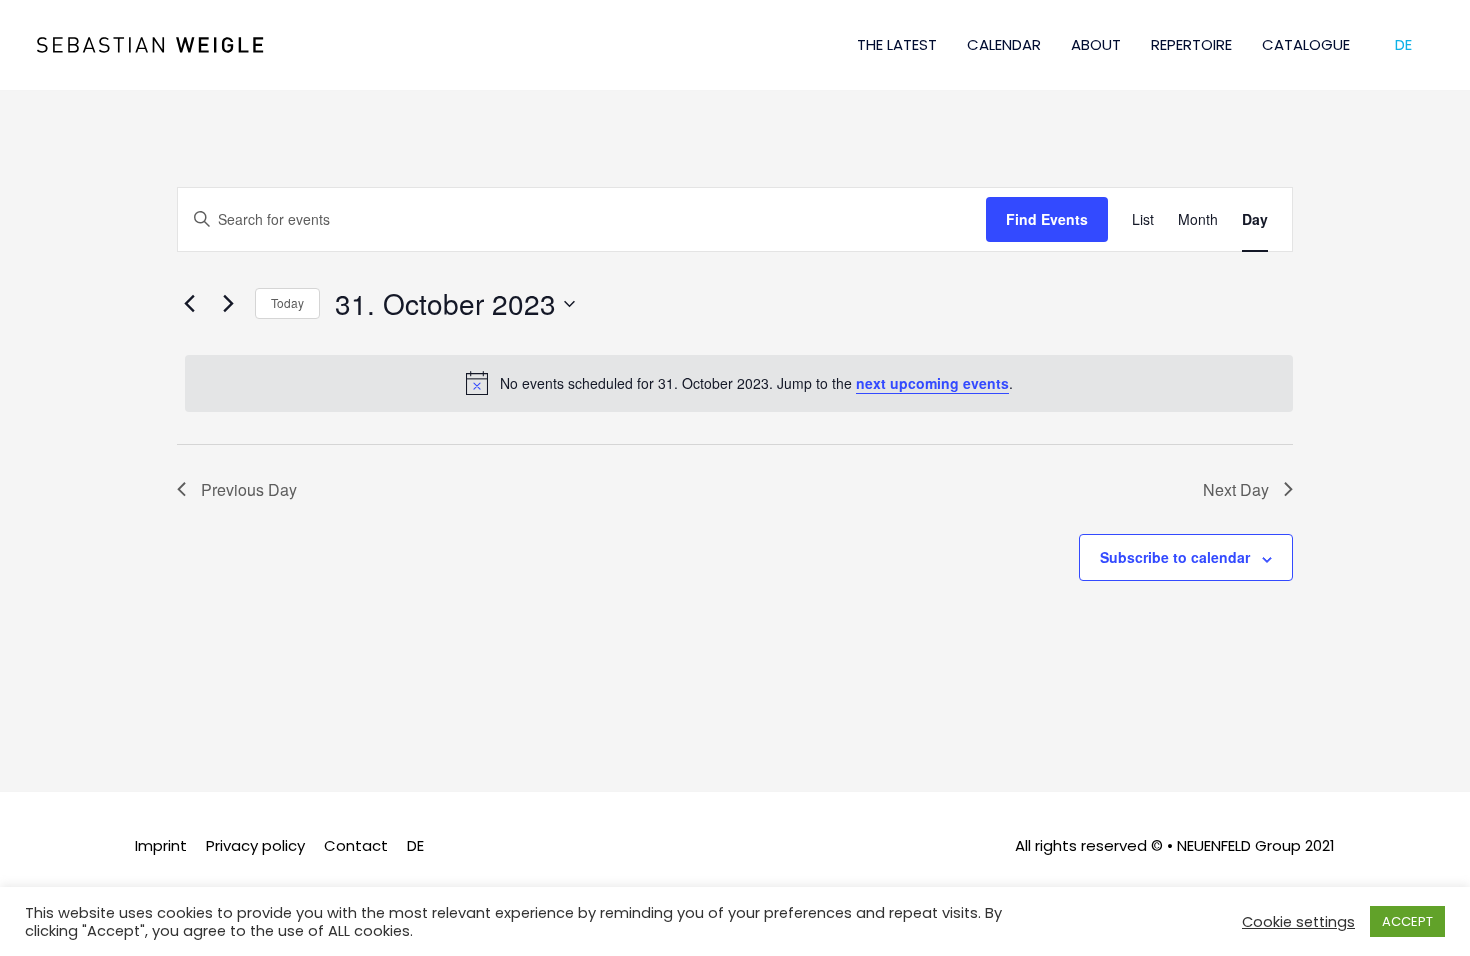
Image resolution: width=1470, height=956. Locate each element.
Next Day (1236, 489)
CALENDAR (1004, 44)
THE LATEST (897, 44)
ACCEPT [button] (1407, 921)
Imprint (161, 845)
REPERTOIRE (1191, 44)
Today (287, 302)
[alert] (739, 383)
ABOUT (1096, 44)
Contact (356, 845)
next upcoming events (932, 383)
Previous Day (249, 489)
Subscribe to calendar (1175, 557)
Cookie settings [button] (1298, 922)
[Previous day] (189, 304)
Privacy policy (255, 845)
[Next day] (228, 304)
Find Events (1047, 219)
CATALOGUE (1306, 44)
